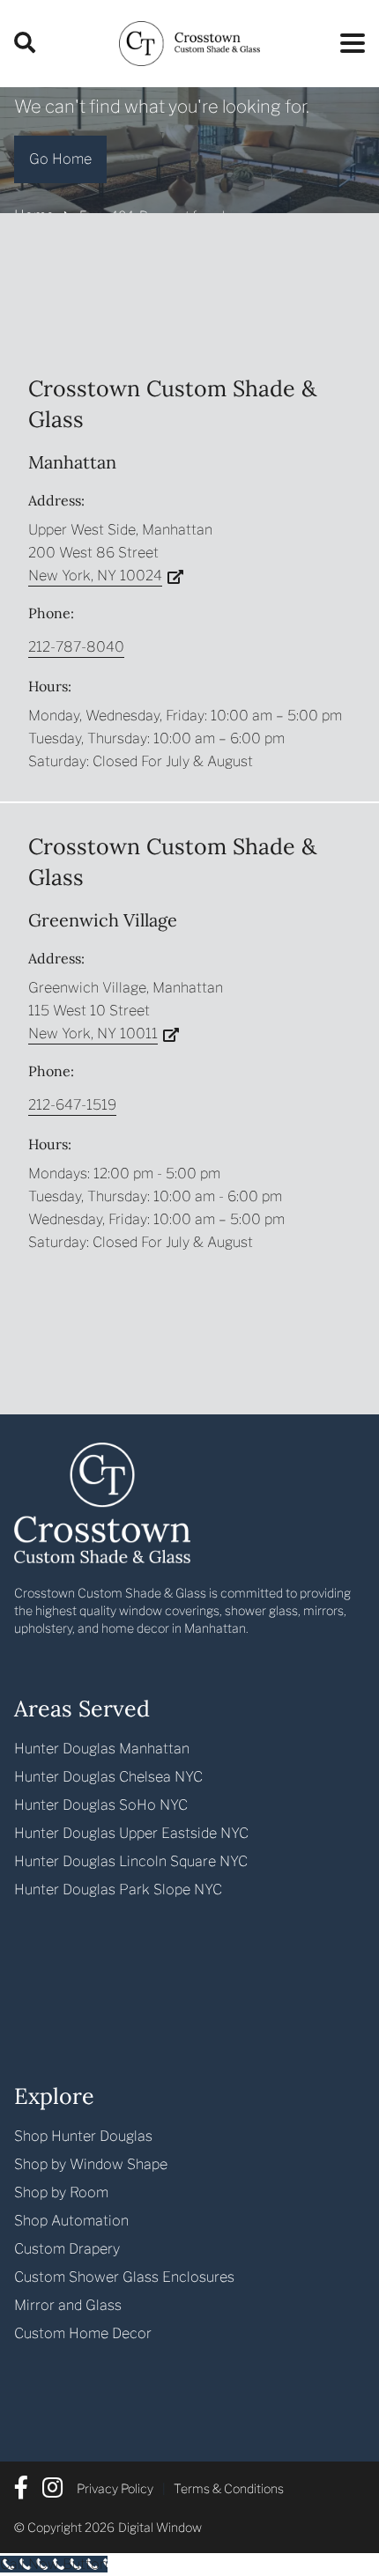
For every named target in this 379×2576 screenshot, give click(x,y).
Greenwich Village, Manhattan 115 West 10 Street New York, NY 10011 (126, 1011)
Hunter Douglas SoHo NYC (101, 1805)
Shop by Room (61, 2192)
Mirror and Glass (68, 2305)
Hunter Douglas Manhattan (102, 1749)
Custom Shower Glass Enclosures (124, 2277)
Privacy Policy (115, 2488)
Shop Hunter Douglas (83, 2136)
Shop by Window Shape (91, 2164)
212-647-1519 (72, 1105)
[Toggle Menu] (347, 40)
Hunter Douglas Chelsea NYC (108, 1777)
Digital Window (160, 2527)
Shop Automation (71, 2221)
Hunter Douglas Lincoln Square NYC (131, 1861)
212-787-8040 (76, 647)
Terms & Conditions (229, 2488)
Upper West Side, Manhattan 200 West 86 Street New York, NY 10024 (120, 553)
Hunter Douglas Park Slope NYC (118, 1890)
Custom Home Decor (83, 2333)
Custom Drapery (67, 2249)
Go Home (60, 159)
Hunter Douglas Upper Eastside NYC (131, 1833)
